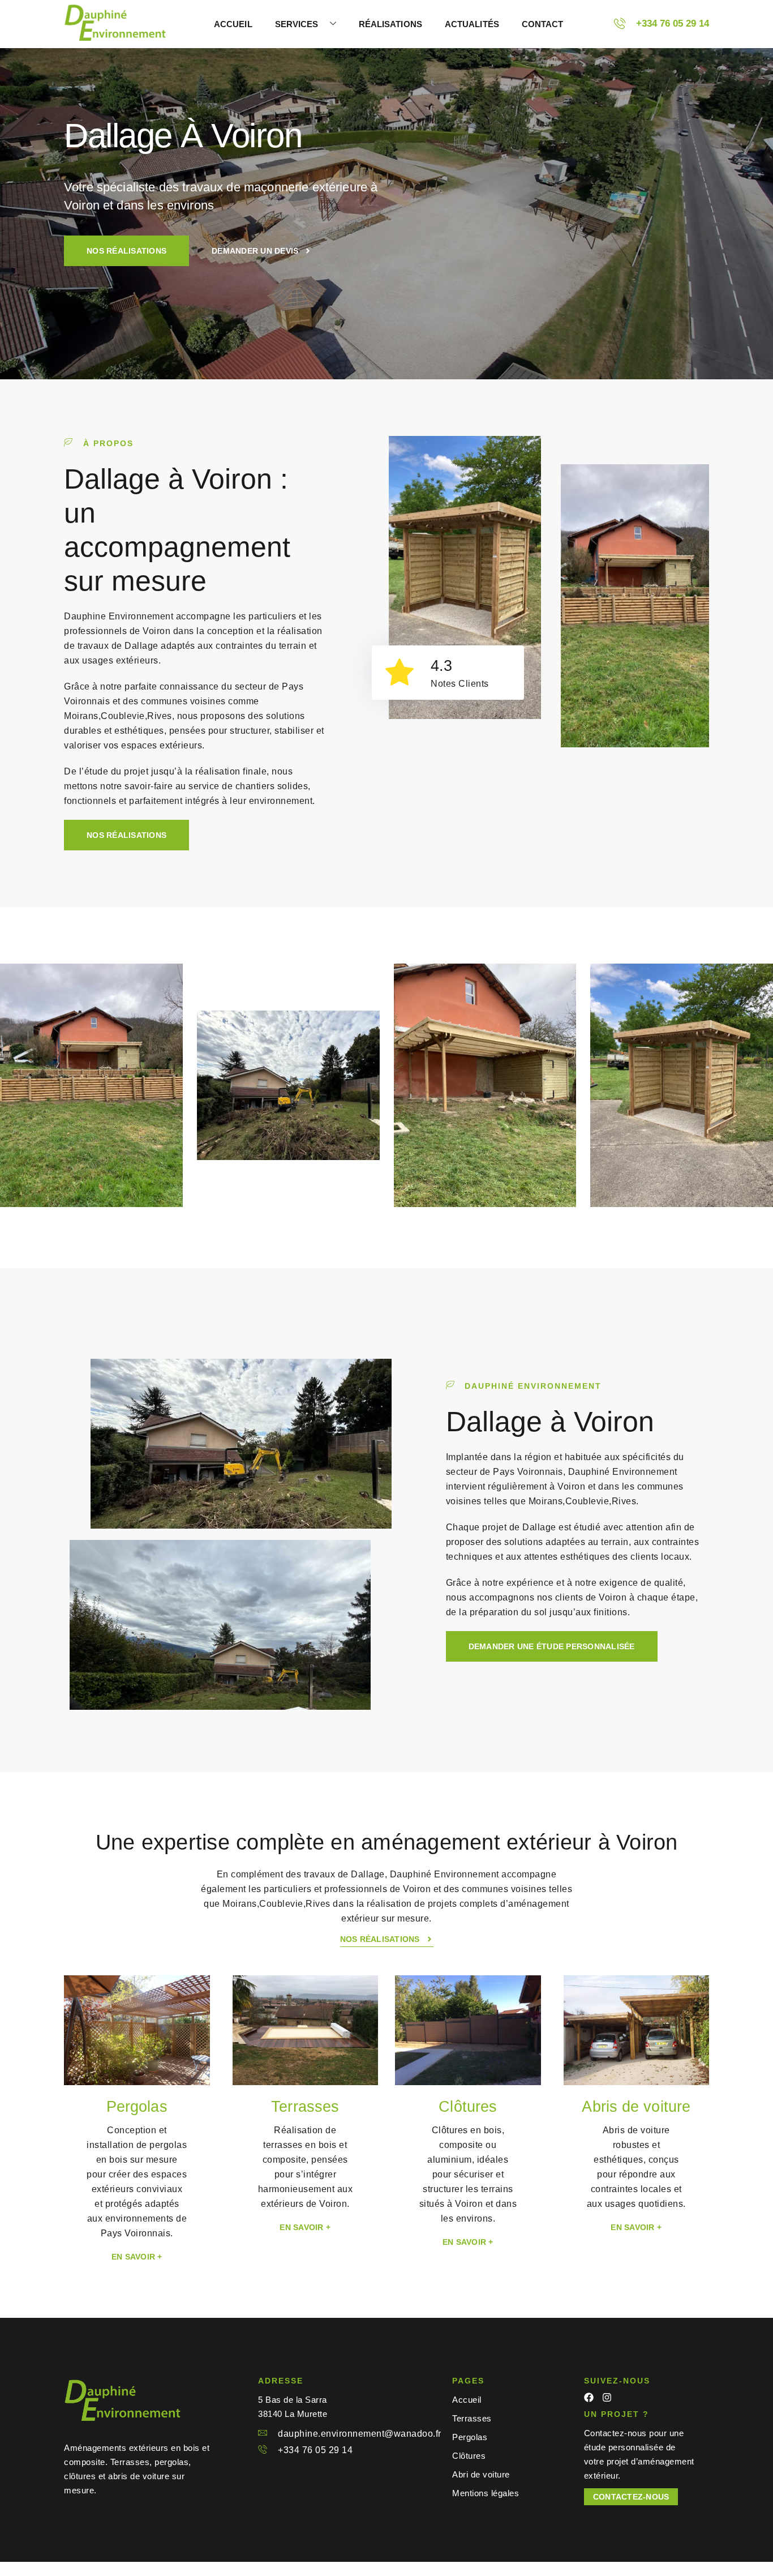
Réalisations (390, 24)
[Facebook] (589, 2397)
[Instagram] (607, 2397)
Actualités (472, 24)
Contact (543, 24)
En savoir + (137, 2257)
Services (297, 24)
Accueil (233, 24)
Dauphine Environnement (119, 616)
